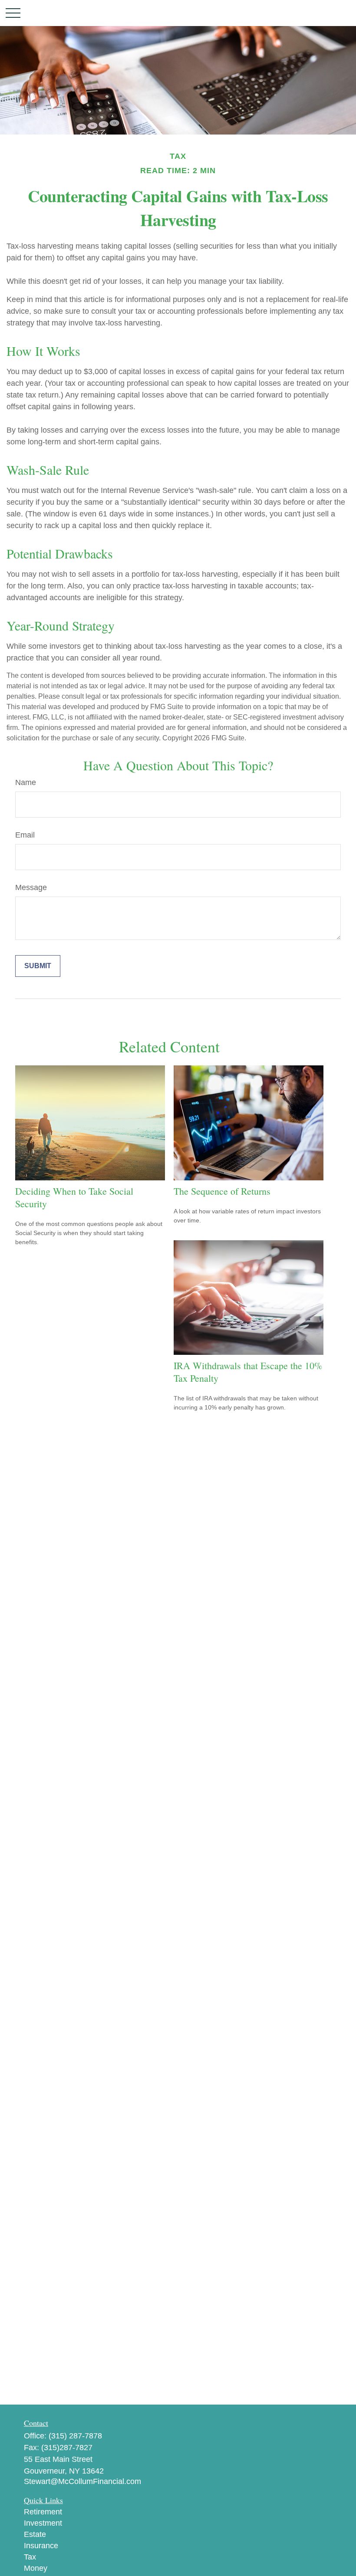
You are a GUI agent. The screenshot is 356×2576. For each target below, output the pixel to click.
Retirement (43, 2512)
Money (36, 2568)
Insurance (41, 2546)
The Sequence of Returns (222, 1191)
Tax (30, 2557)
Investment (43, 2523)
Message (31, 887)
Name (26, 782)
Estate (35, 2534)
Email (25, 835)
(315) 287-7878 (75, 2436)
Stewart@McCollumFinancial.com (82, 2481)
